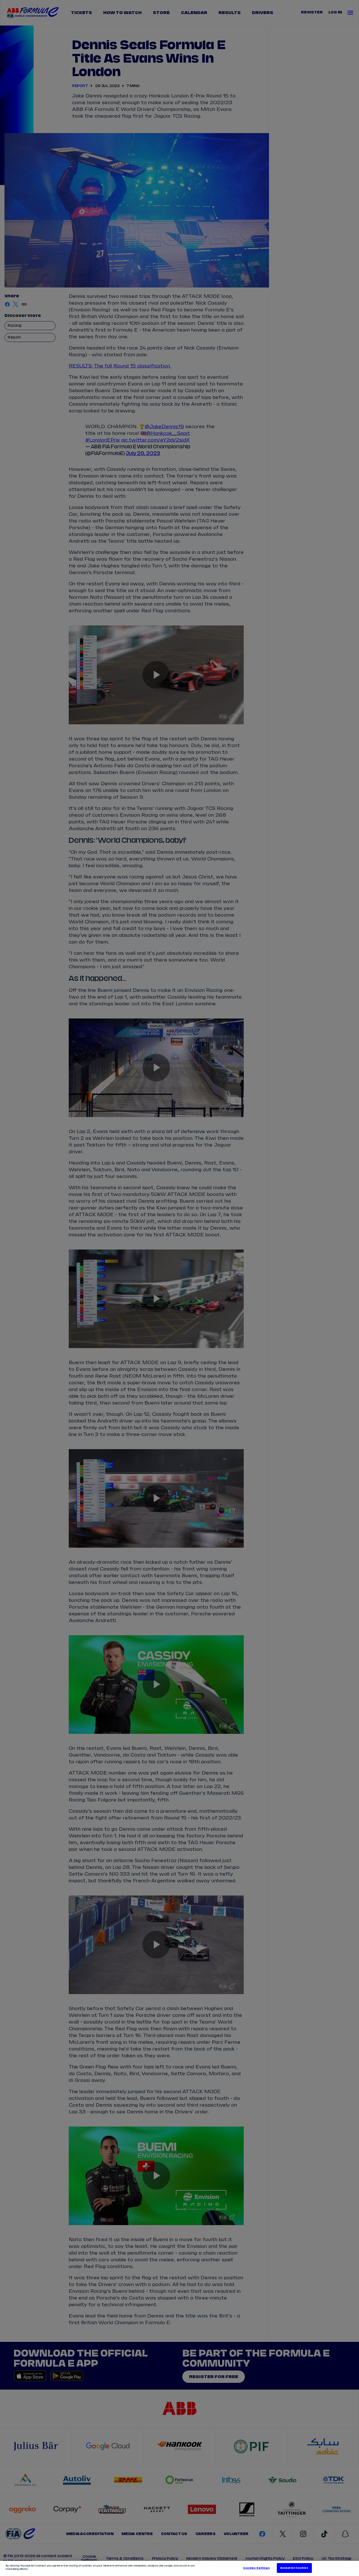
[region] (179, 2568)
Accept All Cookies (294, 2568)
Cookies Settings (256, 2568)
